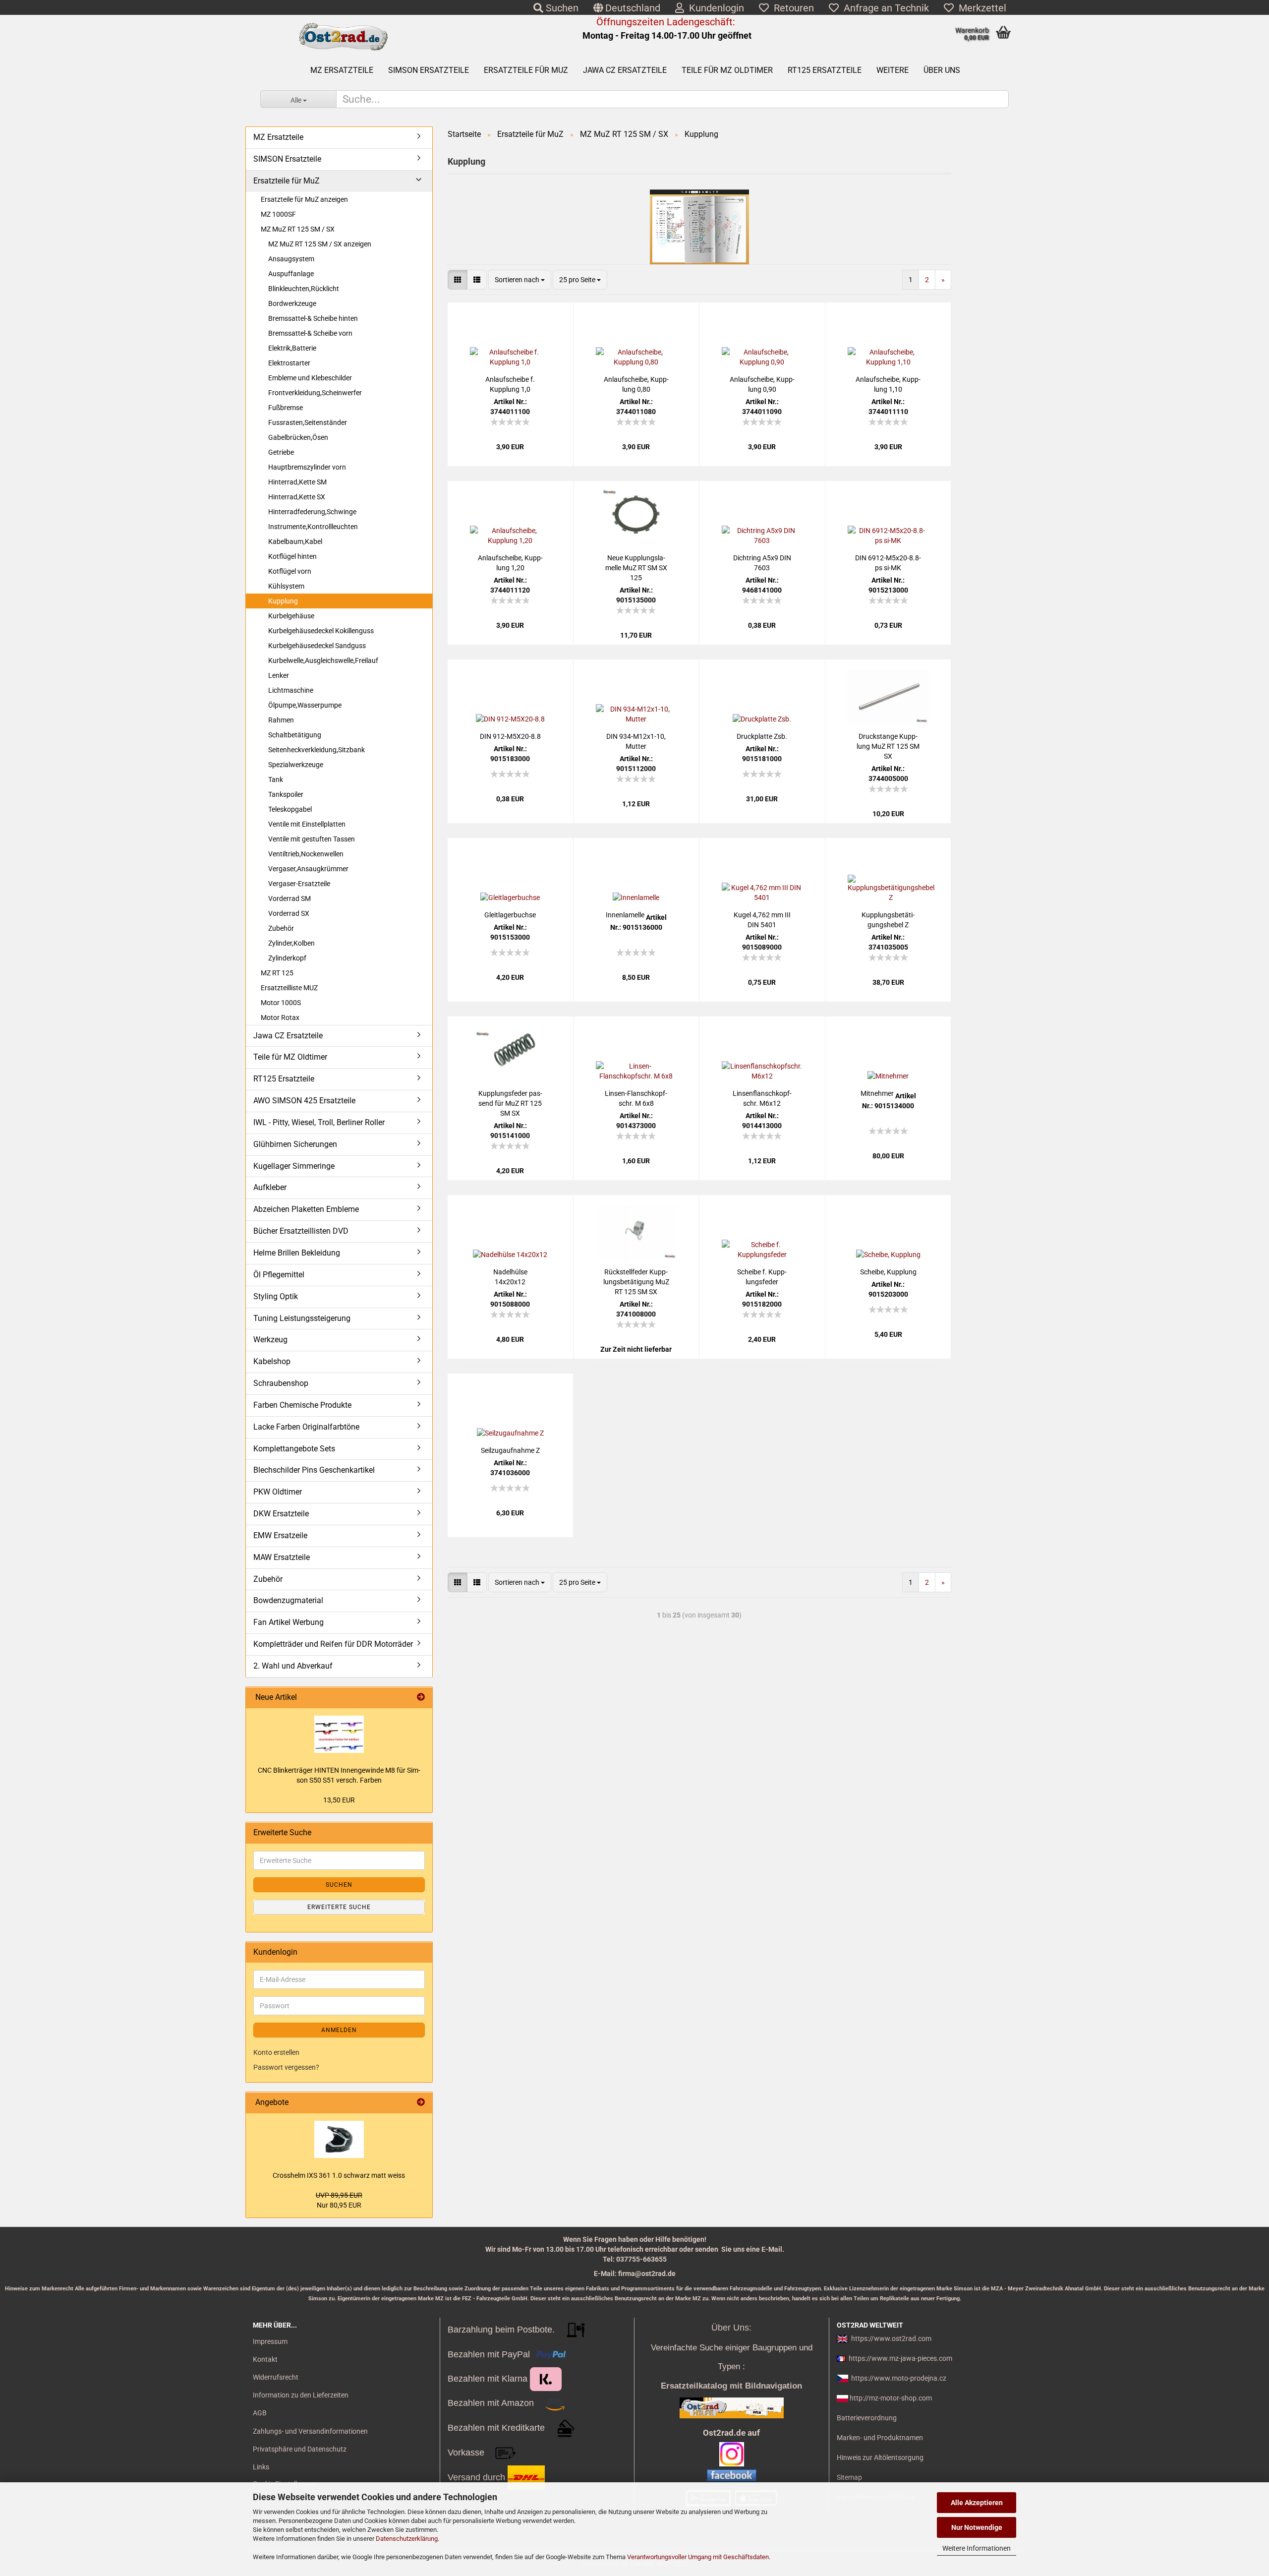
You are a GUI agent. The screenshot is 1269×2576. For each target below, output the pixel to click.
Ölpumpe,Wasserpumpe (305, 705)
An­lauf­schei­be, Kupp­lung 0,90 (762, 384)
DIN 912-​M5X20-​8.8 (510, 736)
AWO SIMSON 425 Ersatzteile (304, 1101)
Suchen (561, 8)
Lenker (279, 675)
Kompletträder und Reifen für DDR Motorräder (333, 1644)
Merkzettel (980, 8)
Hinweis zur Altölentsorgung (880, 2457)
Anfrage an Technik (884, 8)
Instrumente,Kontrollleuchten (313, 527)
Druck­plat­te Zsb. (762, 736)
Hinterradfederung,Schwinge (312, 512)
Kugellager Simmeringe (294, 1166)
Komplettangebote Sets (294, 1449)
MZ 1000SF (278, 214)
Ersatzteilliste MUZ (289, 988)
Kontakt (265, 2359)
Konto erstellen (276, 2052)
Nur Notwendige (977, 2527)
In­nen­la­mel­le (625, 915)
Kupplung (283, 601)
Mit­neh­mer (877, 1093)
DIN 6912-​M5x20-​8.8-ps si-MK (888, 563)
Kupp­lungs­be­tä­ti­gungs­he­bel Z (888, 920)
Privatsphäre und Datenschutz (300, 2449)
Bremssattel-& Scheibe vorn (310, 333)
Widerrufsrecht (276, 2377)
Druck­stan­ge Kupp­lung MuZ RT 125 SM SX (888, 746)
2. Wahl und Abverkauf (293, 1666)
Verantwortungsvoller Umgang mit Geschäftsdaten (698, 2557)
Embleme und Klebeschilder (310, 378)
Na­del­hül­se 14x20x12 (510, 1277)
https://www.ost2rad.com (891, 2338)
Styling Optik (276, 1296)
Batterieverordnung (867, 2418)
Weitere (893, 70)
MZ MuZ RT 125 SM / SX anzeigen (320, 244)
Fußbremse (286, 408)
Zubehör (281, 928)
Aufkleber (270, 1187)
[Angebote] (421, 2103)
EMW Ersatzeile (280, 1535)
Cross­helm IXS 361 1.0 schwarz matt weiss (339, 2175)
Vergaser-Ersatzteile (299, 884)
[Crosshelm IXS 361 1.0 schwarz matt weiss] (339, 2139)
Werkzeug (270, 1340)
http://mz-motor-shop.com (891, 2398)
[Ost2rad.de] (343, 37)
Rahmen (281, 720)
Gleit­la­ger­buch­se (510, 915)
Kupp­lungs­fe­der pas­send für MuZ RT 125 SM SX (510, 1103)
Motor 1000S (281, 1003)
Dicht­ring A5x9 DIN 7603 (762, 563)
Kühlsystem (286, 586)
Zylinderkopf (287, 958)
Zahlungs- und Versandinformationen (310, 2431)
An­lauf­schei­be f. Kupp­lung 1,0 (510, 384)
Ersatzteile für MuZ (526, 70)
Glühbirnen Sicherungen (295, 1144)
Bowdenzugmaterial (288, 1600)
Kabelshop (272, 1361)
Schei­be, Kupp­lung (888, 1272)
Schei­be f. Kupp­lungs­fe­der (762, 1277)
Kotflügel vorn (290, 571)
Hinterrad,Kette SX (297, 497)
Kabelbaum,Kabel (295, 541)
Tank (276, 779)
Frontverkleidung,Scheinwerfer (315, 393)
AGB (260, 2413)
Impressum (270, 2341)
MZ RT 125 (277, 973)
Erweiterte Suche (339, 1907)
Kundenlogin (714, 8)
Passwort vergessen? (286, 2067)
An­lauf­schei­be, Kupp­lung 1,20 (510, 563)
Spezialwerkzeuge (296, 765)
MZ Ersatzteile (342, 70)
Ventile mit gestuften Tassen (312, 839)
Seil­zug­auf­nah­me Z (510, 1450)
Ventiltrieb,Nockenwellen (306, 854)
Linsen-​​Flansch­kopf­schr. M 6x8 (636, 1098)
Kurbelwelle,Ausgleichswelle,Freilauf (323, 660)
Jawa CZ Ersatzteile (625, 70)
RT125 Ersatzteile (825, 70)
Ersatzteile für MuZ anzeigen (304, 199)
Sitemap (849, 2477)
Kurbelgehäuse (291, 616)
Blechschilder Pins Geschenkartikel (314, 1470)
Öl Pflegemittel (279, 1275)
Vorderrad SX (289, 913)
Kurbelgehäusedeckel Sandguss (317, 646)
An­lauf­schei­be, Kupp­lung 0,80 (636, 384)
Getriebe (281, 452)
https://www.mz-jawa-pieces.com (900, 2358)
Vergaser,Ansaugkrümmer (308, 869)
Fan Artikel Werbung (288, 1622)
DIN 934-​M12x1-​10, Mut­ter (636, 741)
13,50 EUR (339, 1800)
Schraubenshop (281, 1383)
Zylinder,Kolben (291, 943)
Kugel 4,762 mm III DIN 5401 (762, 920)
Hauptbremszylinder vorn (307, 467)
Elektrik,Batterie (292, 348)
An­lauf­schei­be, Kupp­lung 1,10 (888, 384)
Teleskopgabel (290, 809)
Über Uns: (731, 2328)
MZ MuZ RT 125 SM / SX (298, 229)
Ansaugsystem (291, 259)
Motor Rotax (280, 1018)
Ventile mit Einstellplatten (307, 824)
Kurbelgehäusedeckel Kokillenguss (321, 631)
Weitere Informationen (977, 2548)
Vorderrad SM (289, 899)
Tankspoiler (286, 794)
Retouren (791, 8)
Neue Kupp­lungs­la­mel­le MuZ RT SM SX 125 (636, 568)
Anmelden (339, 2030)
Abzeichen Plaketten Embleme (306, 1209)
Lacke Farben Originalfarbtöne (306, 1427)
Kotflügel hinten (292, 556)
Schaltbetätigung (295, 735)
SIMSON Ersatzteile (429, 70)
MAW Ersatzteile (282, 1557)
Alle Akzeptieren (977, 2503)
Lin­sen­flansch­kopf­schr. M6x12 (762, 1098)
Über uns (942, 70)
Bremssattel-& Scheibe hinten (313, 318)
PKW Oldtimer (278, 1492)
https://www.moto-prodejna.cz (899, 2378)
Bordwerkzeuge (292, 303)
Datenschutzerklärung (407, 2539)
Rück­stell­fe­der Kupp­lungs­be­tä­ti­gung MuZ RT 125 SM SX (636, 1282)
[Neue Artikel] (421, 1698)
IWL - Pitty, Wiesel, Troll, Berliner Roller (319, 1122)
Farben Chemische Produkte (302, 1405)
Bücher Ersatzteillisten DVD (301, 1231)
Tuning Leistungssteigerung (302, 1318)
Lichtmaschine (291, 690)
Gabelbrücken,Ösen (298, 437)
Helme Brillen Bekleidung (297, 1253)
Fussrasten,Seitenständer (308, 422)
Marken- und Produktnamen (880, 2438)
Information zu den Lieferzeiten (301, 2395)
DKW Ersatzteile (281, 1514)
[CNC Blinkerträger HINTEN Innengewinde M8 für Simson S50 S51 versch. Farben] (339, 1734)
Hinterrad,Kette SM (297, 482)
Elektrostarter (289, 363)
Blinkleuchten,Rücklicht (304, 289)
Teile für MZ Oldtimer (727, 70)
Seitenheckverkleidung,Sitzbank (317, 750)
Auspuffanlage (291, 274)
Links (261, 2467)
